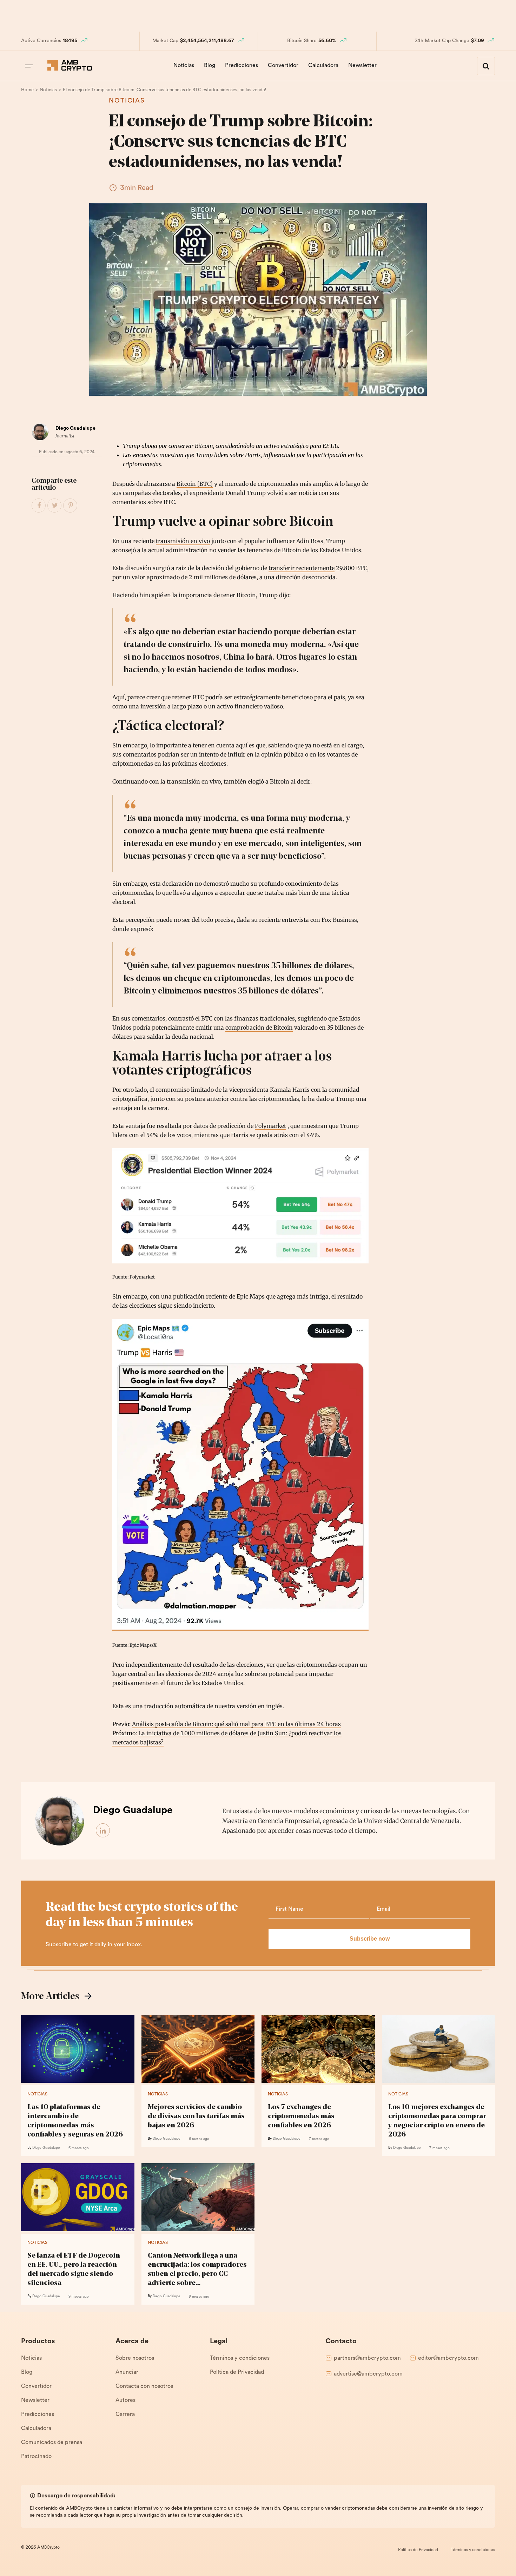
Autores (125, 2400)
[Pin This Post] (71, 506)
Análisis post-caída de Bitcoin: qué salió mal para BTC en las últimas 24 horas (236, 1724)
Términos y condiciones (240, 2358)
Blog (210, 66)
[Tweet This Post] (55, 506)
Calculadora (323, 66)
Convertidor (283, 66)
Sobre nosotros (135, 2358)
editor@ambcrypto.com (448, 2358)
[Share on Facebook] (39, 506)
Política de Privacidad (237, 2372)
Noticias (184, 66)
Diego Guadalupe (75, 428)
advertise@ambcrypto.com (368, 2374)
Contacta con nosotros (144, 2386)
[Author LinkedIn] (103, 1831)
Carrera (125, 2415)
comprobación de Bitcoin (259, 1028)
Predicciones (242, 66)
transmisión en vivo (183, 541)
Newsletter (362, 66)
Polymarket (270, 1126)
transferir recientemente (302, 568)
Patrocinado (36, 2457)
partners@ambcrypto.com (367, 2358)
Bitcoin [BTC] (195, 484)
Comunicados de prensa (52, 2443)
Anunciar (127, 2372)
